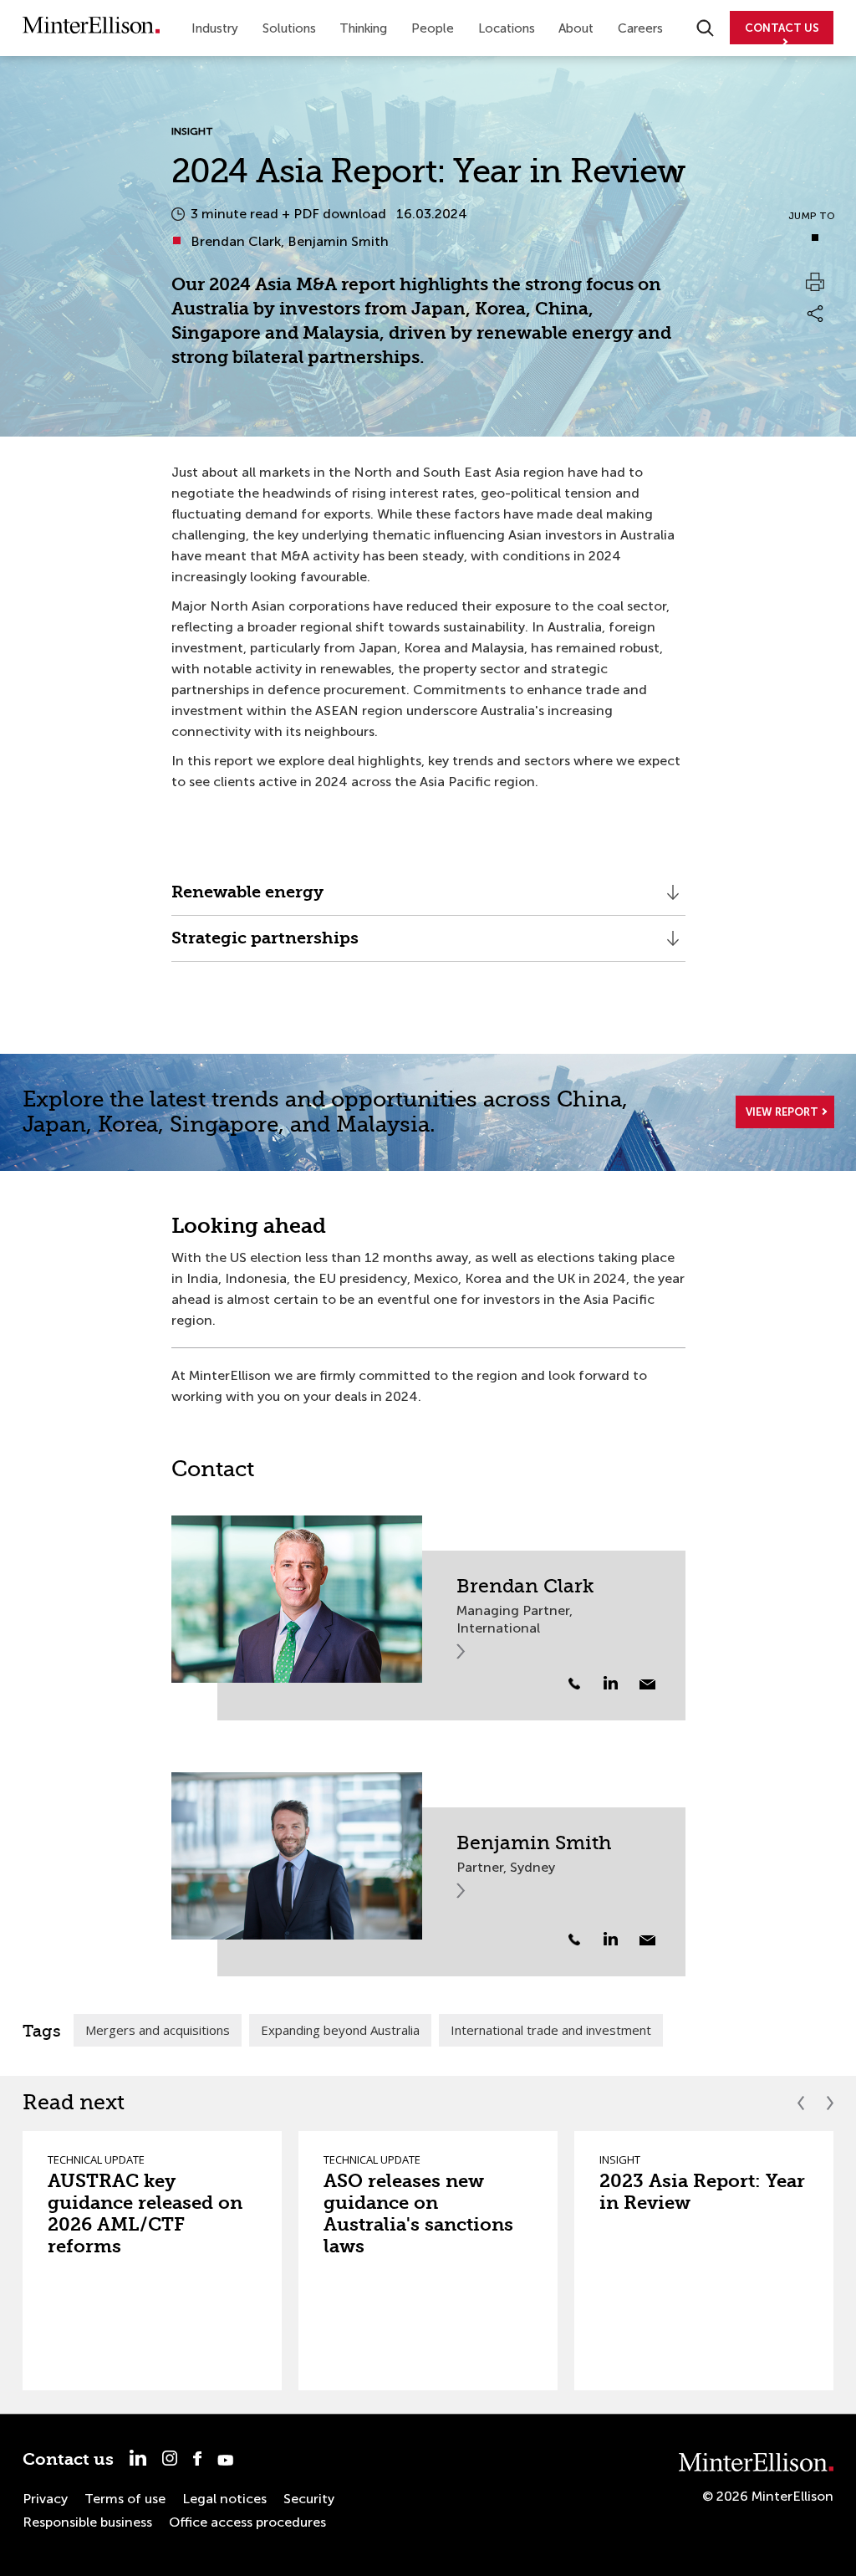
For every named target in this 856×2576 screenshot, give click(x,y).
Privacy (45, 2499)
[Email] (647, 1684)
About (576, 28)
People (433, 28)
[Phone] (574, 1684)
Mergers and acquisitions (158, 2030)
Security (309, 2499)
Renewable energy (247, 899)
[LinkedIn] (620, 1683)
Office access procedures (247, 2522)
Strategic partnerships (265, 945)
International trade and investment (551, 2030)
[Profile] (297, 1599)
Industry (215, 28)
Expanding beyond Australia (340, 2030)
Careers (640, 28)
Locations (507, 28)
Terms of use (125, 2499)
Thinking (363, 28)
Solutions (289, 28)
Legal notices (224, 2499)
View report (782, 1112)
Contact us (68, 2459)
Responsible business (87, 2522)
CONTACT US (782, 28)
